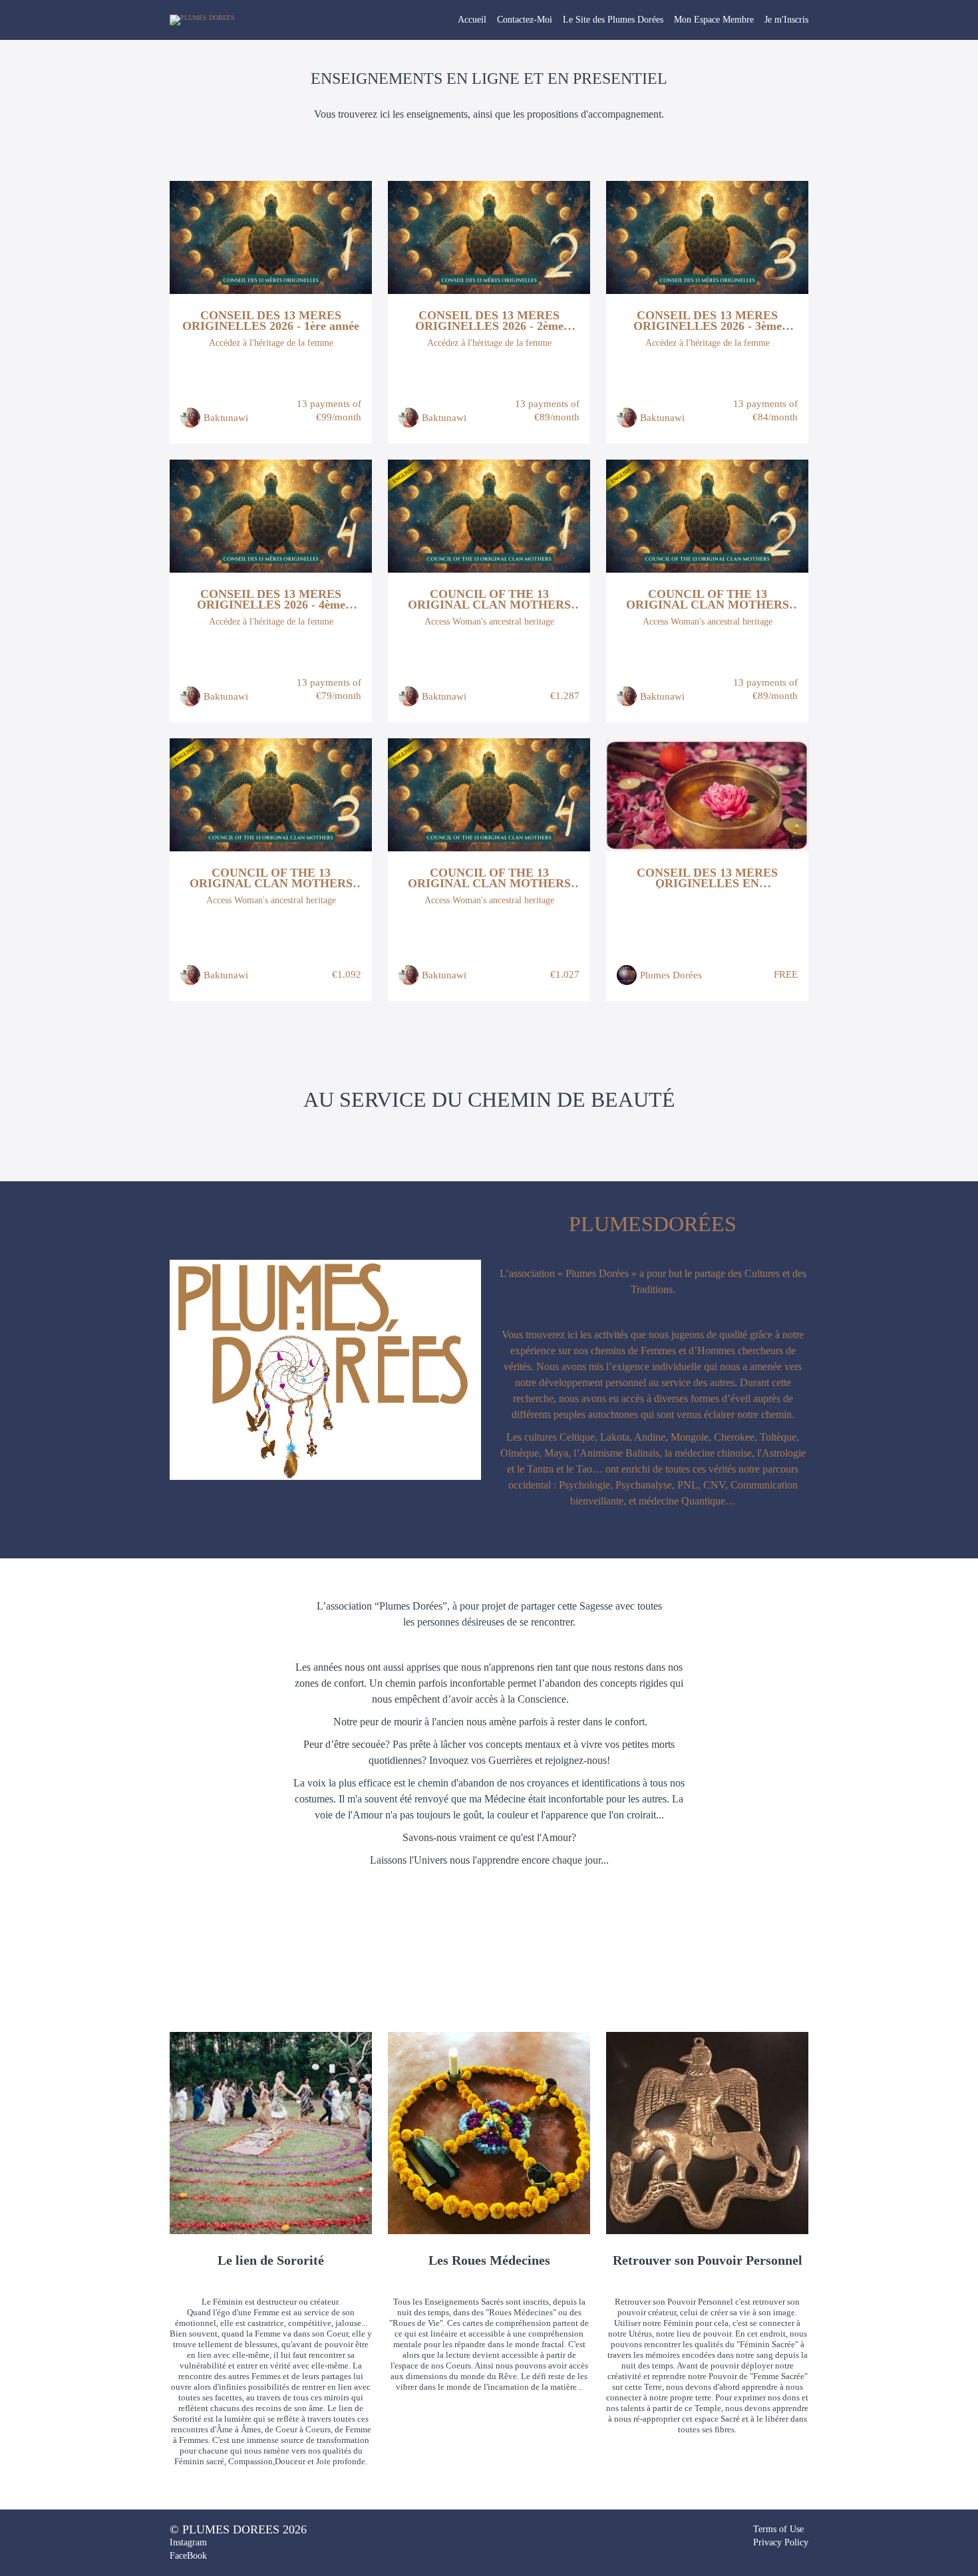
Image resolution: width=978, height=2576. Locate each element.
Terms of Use (778, 2529)
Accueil (472, 20)
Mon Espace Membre (714, 20)
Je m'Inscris (786, 20)
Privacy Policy (781, 2542)
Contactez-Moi (525, 20)
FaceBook (188, 2556)
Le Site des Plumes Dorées (613, 20)
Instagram (188, 2542)
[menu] (628, 20)
